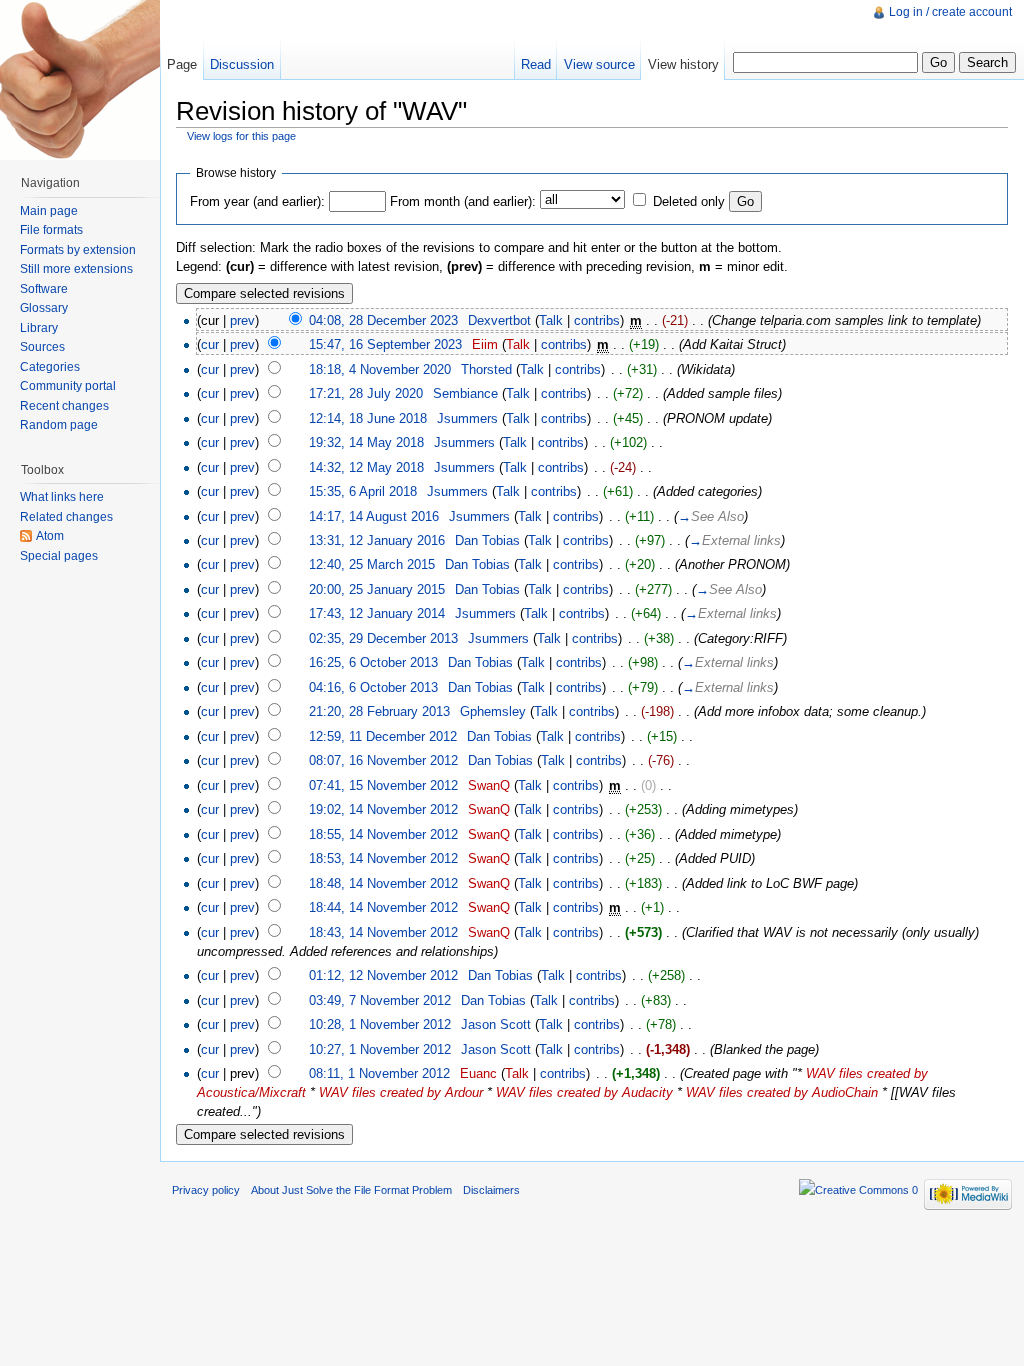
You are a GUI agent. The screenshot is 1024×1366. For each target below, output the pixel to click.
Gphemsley (493, 711)
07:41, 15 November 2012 (383, 785)
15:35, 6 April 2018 (363, 491)
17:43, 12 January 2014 (377, 613)
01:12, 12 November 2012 (383, 975)
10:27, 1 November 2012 (380, 1049)
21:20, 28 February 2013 (379, 711)
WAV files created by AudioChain (782, 1092)
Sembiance (465, 393)
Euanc (478, 1073)
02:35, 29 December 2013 (383, 638)
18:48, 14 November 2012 (383, 883)
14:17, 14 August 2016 (374, 516)
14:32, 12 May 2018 (366, 467)
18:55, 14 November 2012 (383, 834)
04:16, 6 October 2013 (373, 687)
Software (44, 289)
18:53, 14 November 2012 (383, 858)
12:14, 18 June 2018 (368, 418)
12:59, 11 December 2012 (383, 736)
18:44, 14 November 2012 (383, 907)
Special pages (59, 556)
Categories (50, 367)
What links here (62, 497)
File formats (51, 230)
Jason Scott (496, 1024)
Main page (49, 211)
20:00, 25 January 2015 (377, 589)
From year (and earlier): (257, 201)
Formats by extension (78, 250)
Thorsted (486, 369)
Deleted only (689, 201)
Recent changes (64, 406)
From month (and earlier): (463, 201)
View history (683, 64)
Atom (50, 536)
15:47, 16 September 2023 (385, 344)
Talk (551, 320)
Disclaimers (491, 1190)
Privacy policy (206, 1190)
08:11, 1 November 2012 (379, 1073)
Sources (42, 347)
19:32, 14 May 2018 (366, 442)
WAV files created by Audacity (584, 1092)
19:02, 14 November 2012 (383, 809)
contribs (597, 320)
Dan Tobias (487, 540)
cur (210, 344)
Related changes (66, 517)
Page (182, 64)
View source (599, 64)
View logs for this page (241, 136)
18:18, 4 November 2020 (380, 369)
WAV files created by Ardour (401, 1092)
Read (536, 64)
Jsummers (467, 418)
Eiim (485, 344)
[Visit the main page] (80, 80)
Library (39, 328)
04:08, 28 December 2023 (383, 320)
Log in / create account (950, 12)
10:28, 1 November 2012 (380, 1024)
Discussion (242, 64)
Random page (59, 425)
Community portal (68, 386)
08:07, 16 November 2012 (383, 760)
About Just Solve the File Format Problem (351, 1190)
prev (242, 320)
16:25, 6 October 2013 (373, 662)
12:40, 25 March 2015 (372, 564)
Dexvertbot (499, 320)
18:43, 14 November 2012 (383, 932)
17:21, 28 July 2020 (366, 393)
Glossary (44, 308)
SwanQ (489, 785)
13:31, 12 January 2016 (377, 540)
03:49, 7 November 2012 (380, 1000)
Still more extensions (76, 269)
